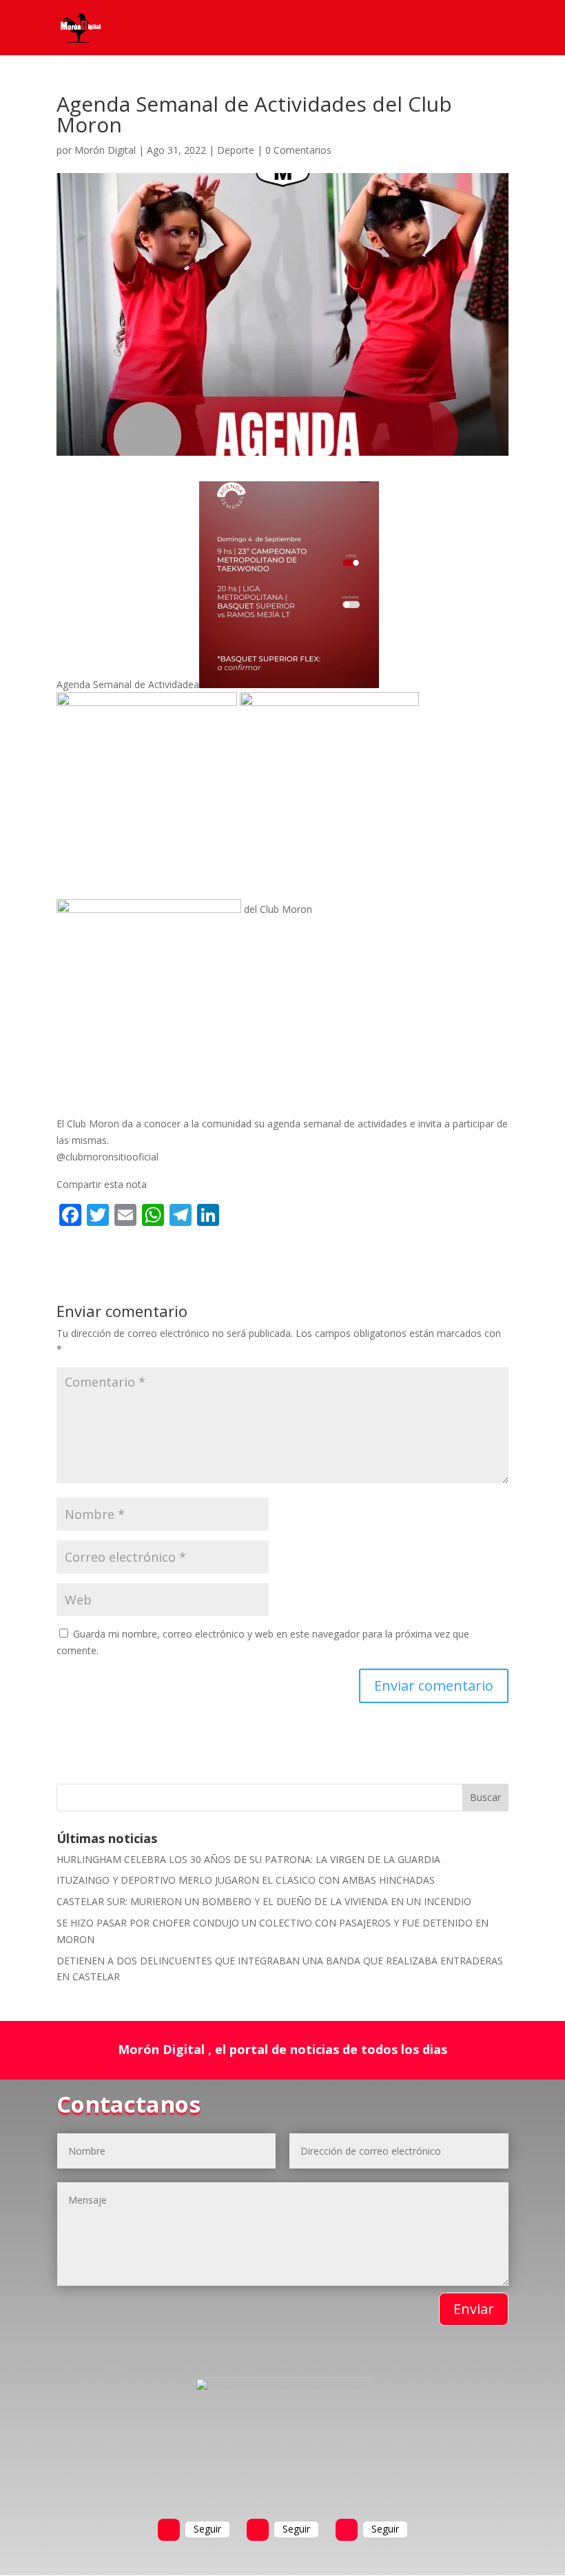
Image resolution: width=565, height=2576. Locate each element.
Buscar (485, 1797)
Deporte (236, 150)
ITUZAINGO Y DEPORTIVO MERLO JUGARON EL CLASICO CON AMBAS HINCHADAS (246, 1880)
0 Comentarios (298, 150)
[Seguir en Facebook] (169, 2530)
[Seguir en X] (258, 2530)
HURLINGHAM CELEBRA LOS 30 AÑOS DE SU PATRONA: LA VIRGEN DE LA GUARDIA (248, 1859)
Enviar (474, 2309)
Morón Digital (105, 150)
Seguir (207, 2529)
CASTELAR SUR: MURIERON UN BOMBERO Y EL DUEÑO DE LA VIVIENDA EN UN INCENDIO (264, 1901)
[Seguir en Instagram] (347, 2530)
